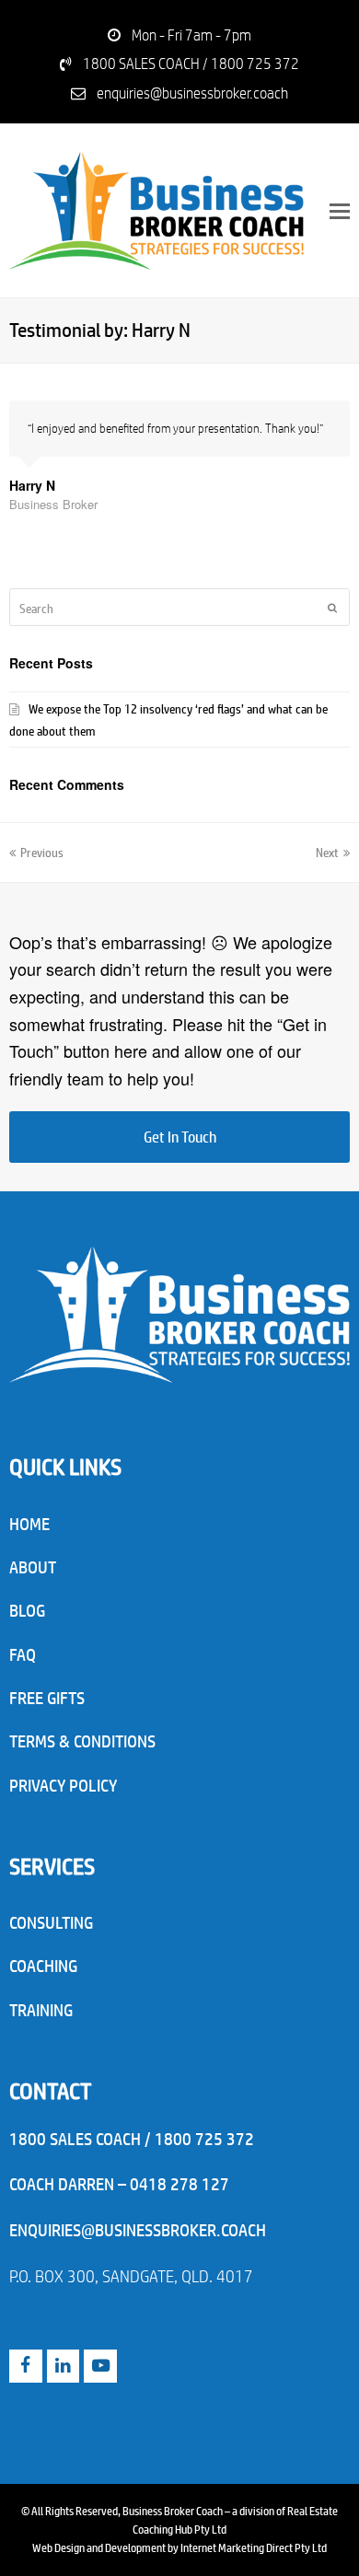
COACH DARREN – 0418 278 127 (119, 2184)
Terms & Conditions (82, 1741)
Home (29, 1524)
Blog (27, 1610)
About (33, 1567)
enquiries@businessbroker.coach (192, 93)
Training (41, 2010)
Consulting (51, 1922)
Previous (42, 851)
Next (327, 851)
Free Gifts (47, 1698)
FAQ (23, 1654)
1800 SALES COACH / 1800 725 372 (191, 63)
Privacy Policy (63, 1785)
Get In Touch (180, 1137)
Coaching (43, 1966)
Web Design (58, 2547)
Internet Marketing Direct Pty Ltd (254, 2547)
